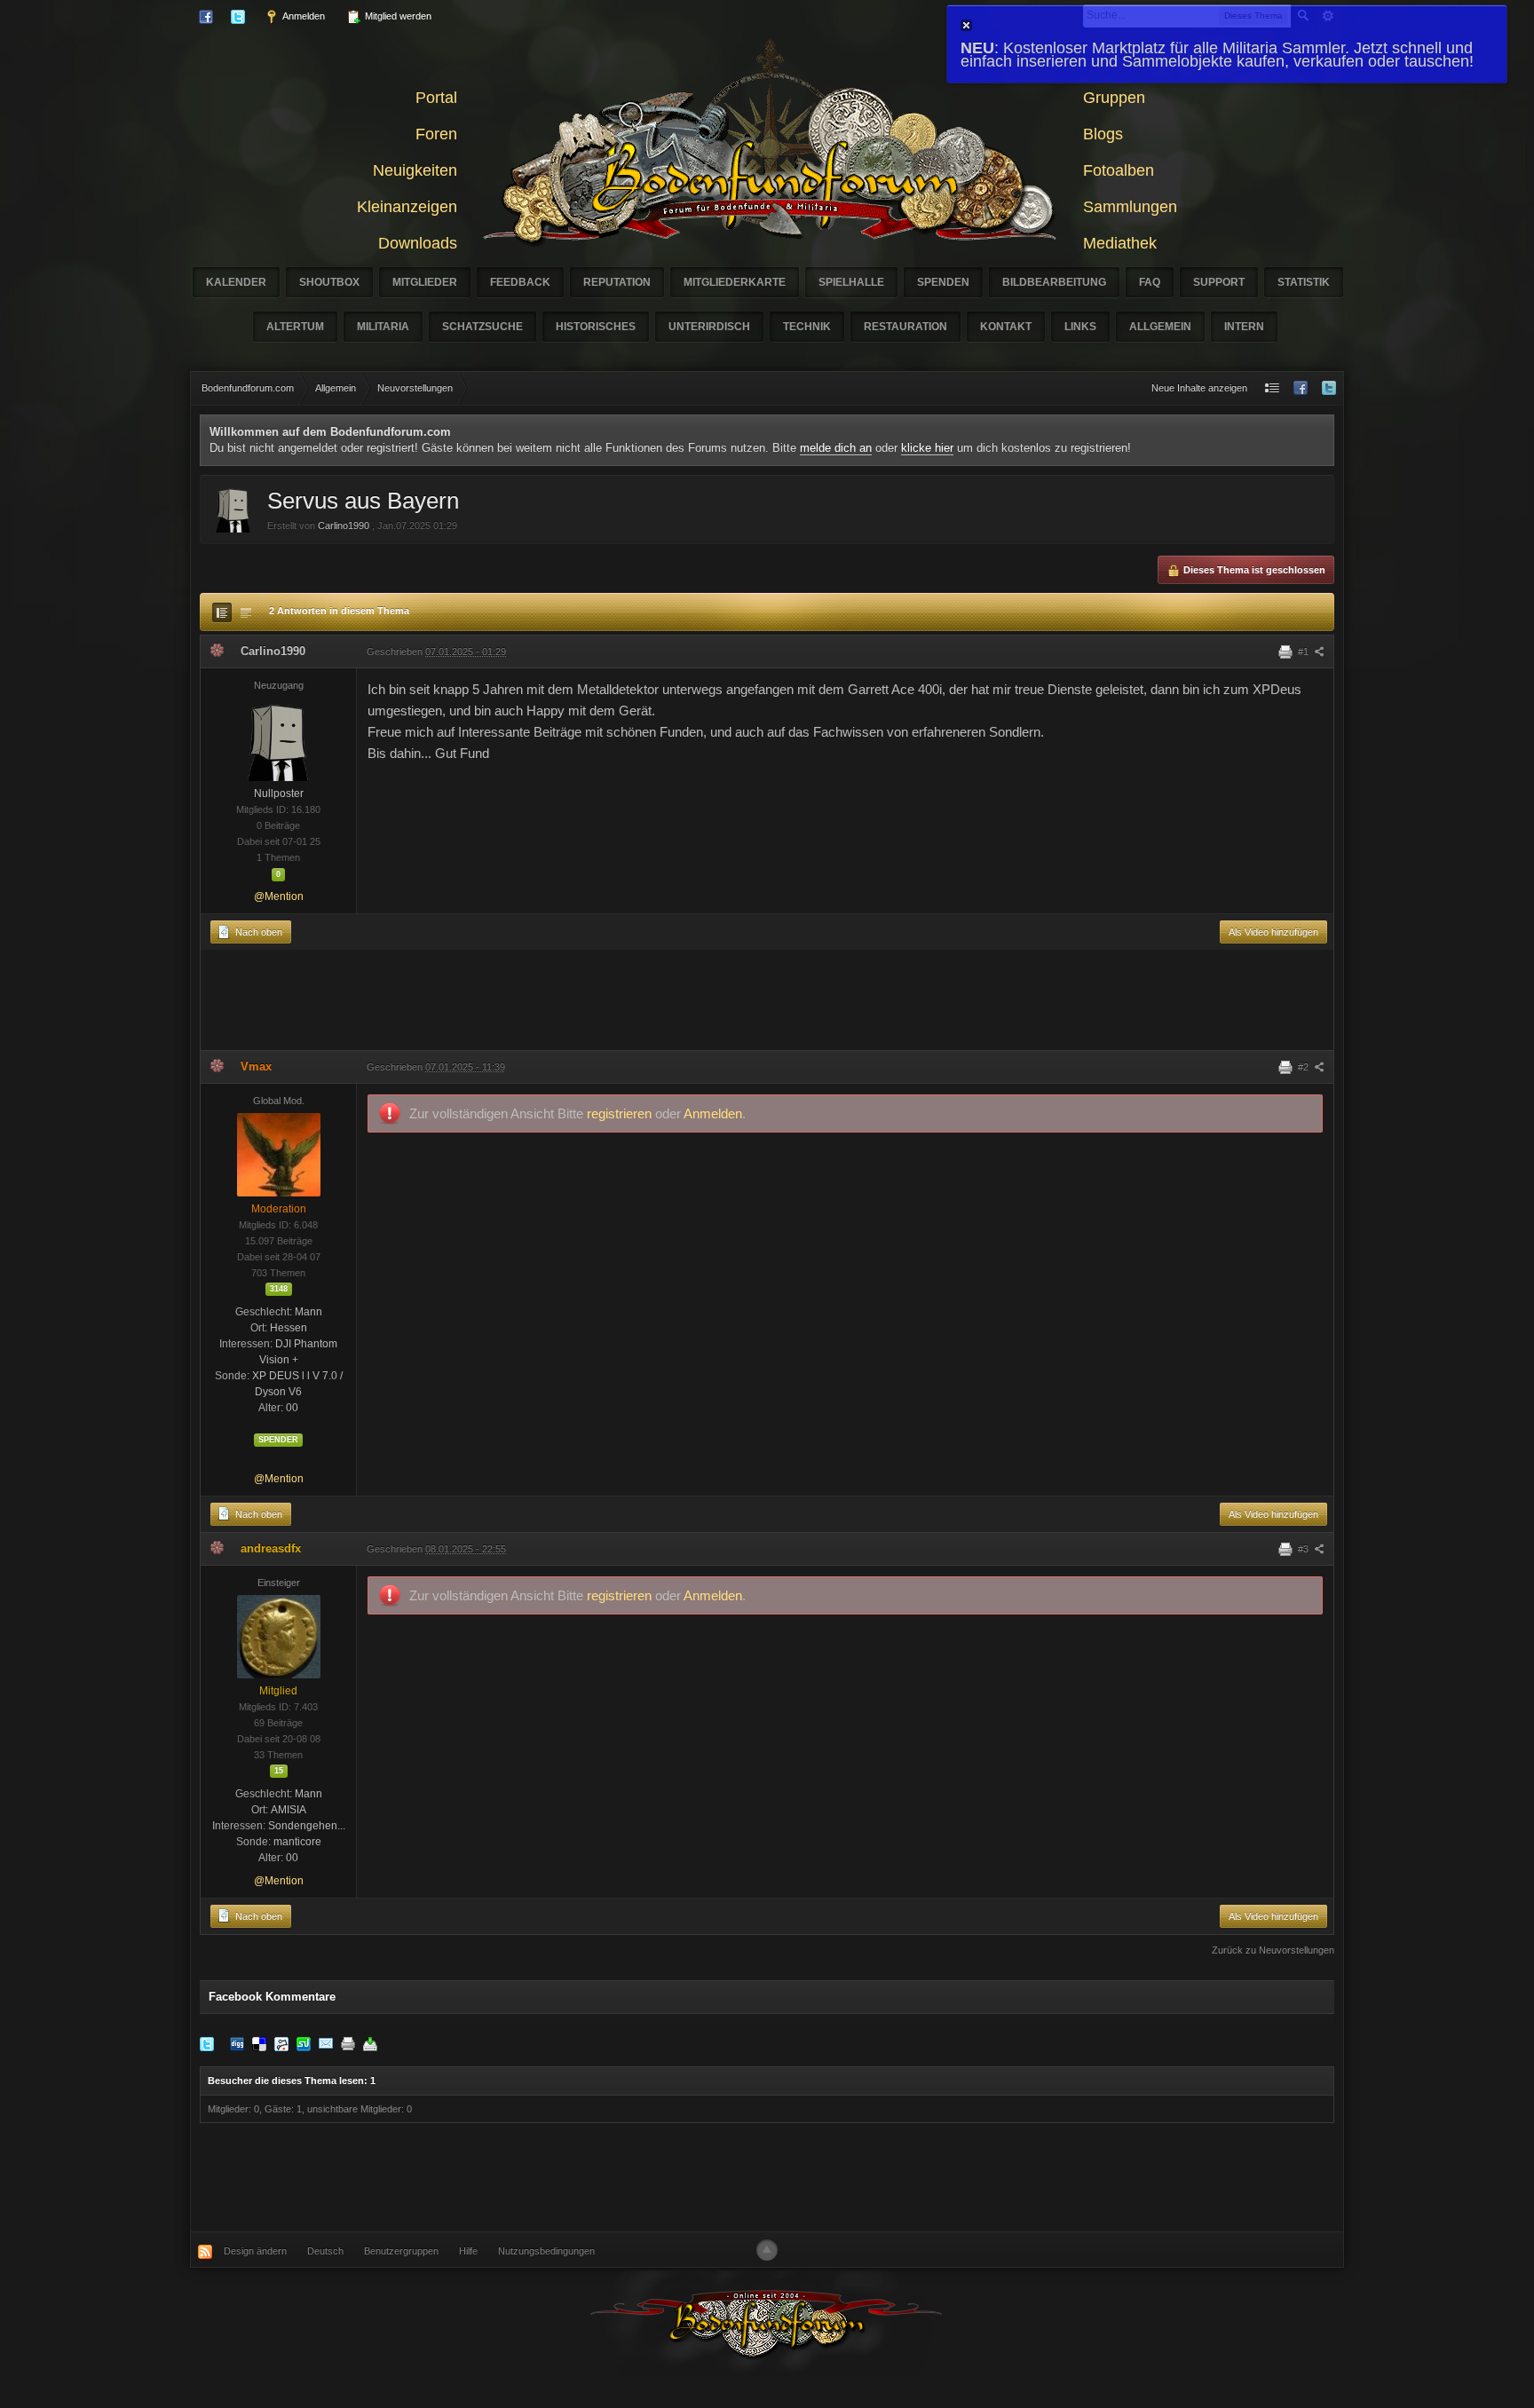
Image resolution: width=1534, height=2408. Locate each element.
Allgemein (1160, 327)
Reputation (617, 282)
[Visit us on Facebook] (1301, 388)
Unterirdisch (709, 327)
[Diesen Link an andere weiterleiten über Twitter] (207, 2043)
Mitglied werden (397, 16)
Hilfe (468, 2251)
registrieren (621, 1113)
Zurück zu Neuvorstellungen (1273, 1950)
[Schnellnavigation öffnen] (1272, 388)
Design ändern (255, 2251)
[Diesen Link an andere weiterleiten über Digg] (237, 2043)
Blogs (1103, 134)
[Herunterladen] (370, 2043)
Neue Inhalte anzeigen (1199, 388)
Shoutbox (329, 282)
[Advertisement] (767, 1004)
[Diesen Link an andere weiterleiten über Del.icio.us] (259, 2043)
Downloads (418, 243)
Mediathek (1120, 243)
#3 (1305, 1549)
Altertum (295, 327)
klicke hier (927, 448)
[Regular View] (222, 612)
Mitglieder (425, 282)
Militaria (383, 327)
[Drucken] (348, 2043)
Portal (436, 98)
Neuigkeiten (415, 170)
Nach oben (257, 932)
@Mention (279, 896)
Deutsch (325, 2251)
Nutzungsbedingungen (546, 2251)
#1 (1305, 651)
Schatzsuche (482, 327)
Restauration (905, 327)
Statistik (1304, 282)
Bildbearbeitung (1054, 282)
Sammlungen (1130, 207)
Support (1219, 282)
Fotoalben (1119, 170)
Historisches (596, 327)
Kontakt (1006, 327)
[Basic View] (246, 612)
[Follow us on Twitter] (1329, 388)
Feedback (520, 282)
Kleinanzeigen (407, 207)
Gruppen (1114, 98)
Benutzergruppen (401, 2251)
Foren (436, 134)
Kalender (236, 282)
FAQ (1150, 282)
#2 (1305, 1067)
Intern (1244, 327)
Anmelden (303, 16)
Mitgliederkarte (735, 282)
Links (1080, 327)
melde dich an (836, 448)
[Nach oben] (767, 2250)
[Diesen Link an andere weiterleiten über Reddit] (281, 2043)
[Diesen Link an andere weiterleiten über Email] (326, 2043)
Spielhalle (851, 282)
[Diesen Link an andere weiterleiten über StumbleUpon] (304, 2043)
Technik (807, 327)
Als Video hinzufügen (1273, 932)
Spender (278, 1440)
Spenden (943, 282)
